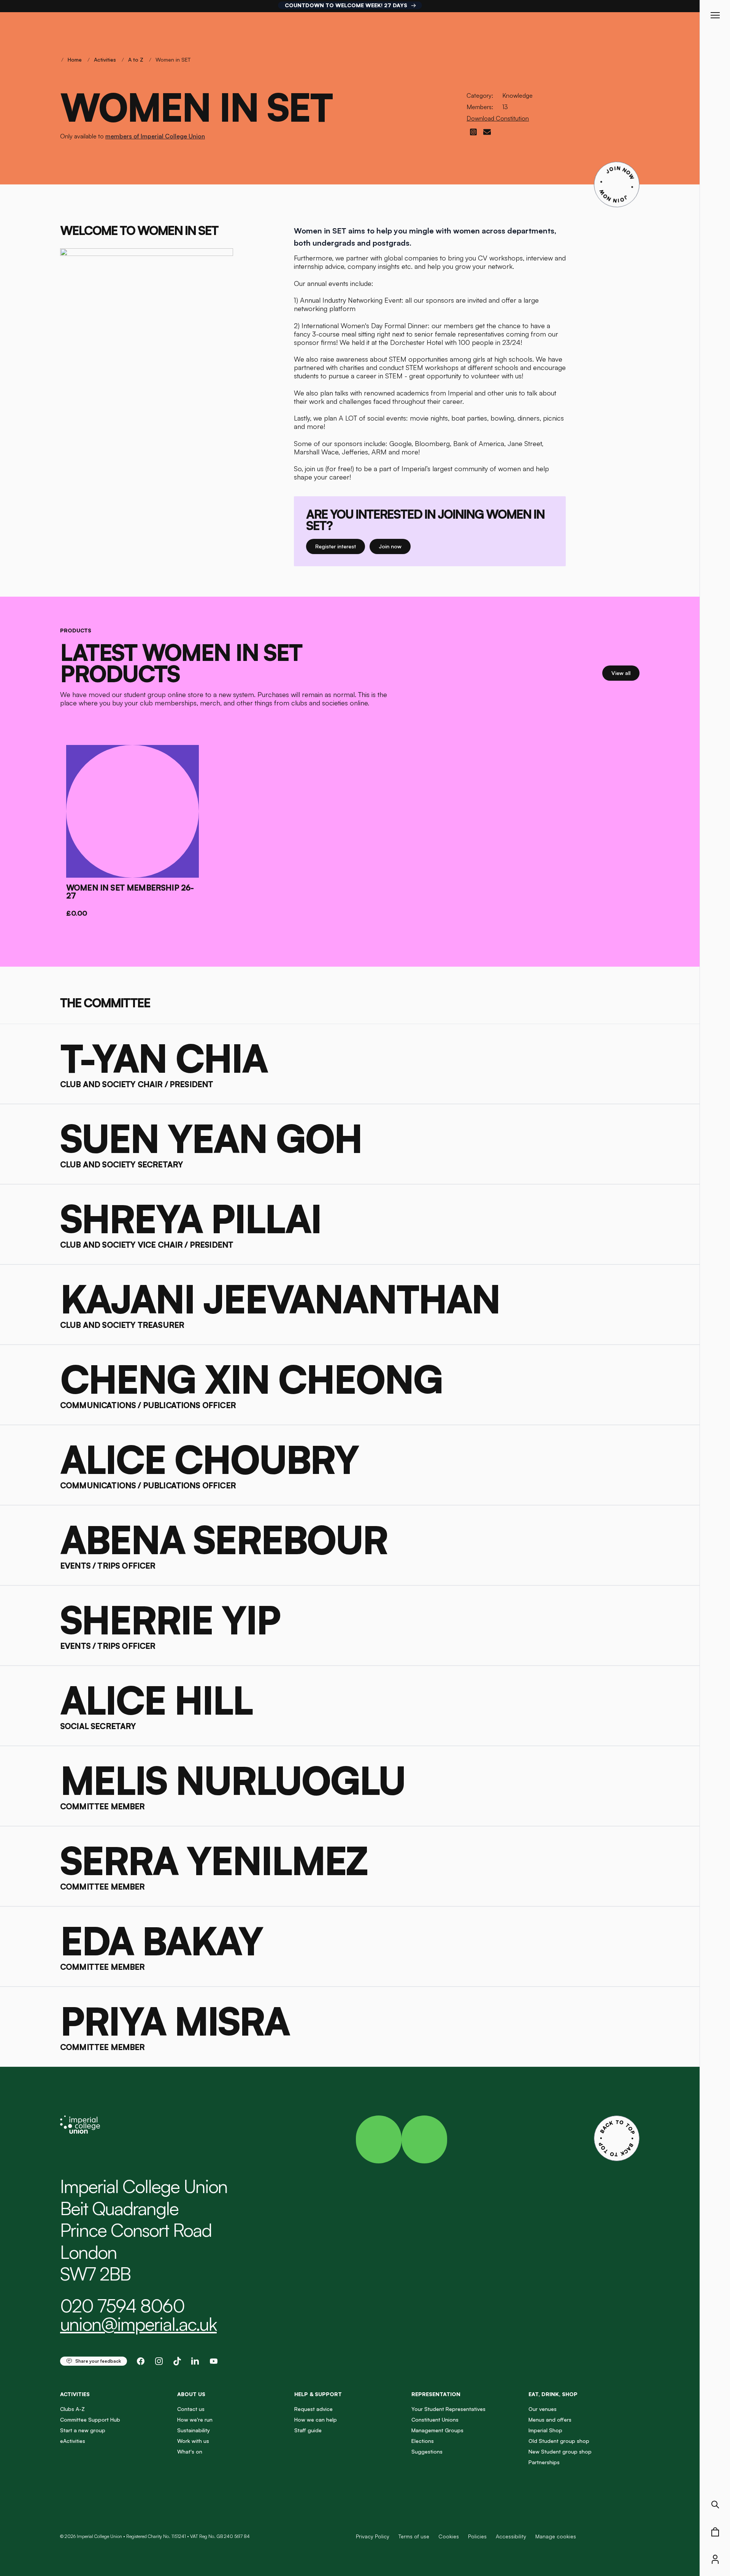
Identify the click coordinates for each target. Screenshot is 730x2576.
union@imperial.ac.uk (138, 2324)
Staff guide (308, 2430)
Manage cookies (556, 2536)
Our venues (543, 2409)
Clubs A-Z (72, 2409)
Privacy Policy (373, 2536)
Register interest (340, 546)
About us (191, 2394)
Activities (105, 60)
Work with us (193, 2441)
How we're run (195, 2420)
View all (625, 673)
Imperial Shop (545, 2430)
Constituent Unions (435, 2420)
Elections (423, 2441)
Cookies (449, 2536)
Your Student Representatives (448, 2409)
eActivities (73, 2441)
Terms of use (414, 2536)
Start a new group (83, 2430)
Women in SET (173, 60)
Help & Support (318, 2394)
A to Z (136, 60)
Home (75, 60)
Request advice (313, 2409)
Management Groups (437, 2430)
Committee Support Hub (90, 2420)
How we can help (316, 2420)
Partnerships (544, 2462)
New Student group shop (560, 2451)
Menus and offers (550, 2420)
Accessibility (511, 2536)
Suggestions (427, 2451)
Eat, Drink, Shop (553, 2394)
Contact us (191, 2409)
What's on (190, 2451)
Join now (395, 546)
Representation (436, 2394)
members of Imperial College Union (155, 136)
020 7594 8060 (122, 2306)
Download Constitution (498, 118)
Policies (477, 2536)
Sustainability (194, 2430)
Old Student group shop (559, 2441)
